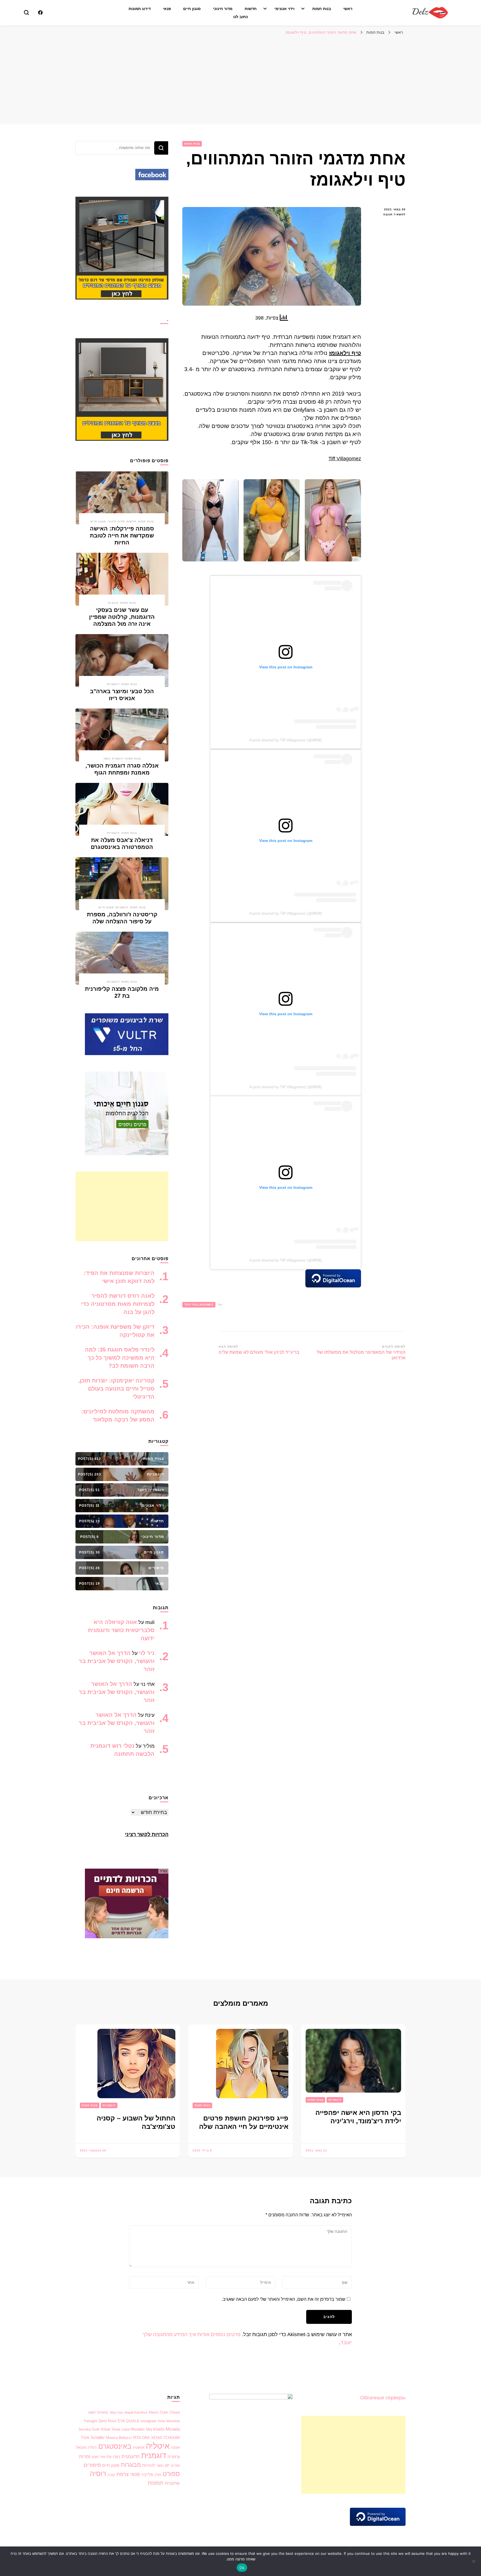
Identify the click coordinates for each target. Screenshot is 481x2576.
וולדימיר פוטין (101, 2457)
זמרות (85, 2457)
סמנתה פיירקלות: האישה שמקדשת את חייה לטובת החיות (122, 535)
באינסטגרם (115, 2446)
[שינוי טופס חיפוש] (26, 13)
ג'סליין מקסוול (86, 2447)
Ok (242, 2568)
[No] (474, 2561)
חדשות (251, 9)
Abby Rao (116, 2412)
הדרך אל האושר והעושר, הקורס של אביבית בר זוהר (117, 1661)
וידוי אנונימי (284, 9)
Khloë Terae (111, 2429)
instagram (149, 2421)
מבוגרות (131, 2465)
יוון (167, 2465)
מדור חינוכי (223, 9)
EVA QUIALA (128, 2421)
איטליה (158, 2446)
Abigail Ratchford (136, 2412)
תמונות (156, 2483)
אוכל (85, 2438)
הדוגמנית (131, 2457)
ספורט (171, 2474)
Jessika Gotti (89, 2429)
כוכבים (113, 603)
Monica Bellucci (119, 2438)
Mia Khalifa (155, 2429)
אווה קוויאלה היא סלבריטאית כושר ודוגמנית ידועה (121, 1630)
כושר (160, 2466)
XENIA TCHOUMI (165, 2438)
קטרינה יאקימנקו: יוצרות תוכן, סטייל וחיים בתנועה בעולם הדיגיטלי (116, 1389)
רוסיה (98, 2473)
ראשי (348, 9)
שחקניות (172, 2483)
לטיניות (149, 2465)
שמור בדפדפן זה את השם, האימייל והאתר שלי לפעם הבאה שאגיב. (284, 2299)
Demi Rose (107, 2421)
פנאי (167, 9)
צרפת (122, 2474)
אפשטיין (139, 2447)
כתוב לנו (241, 17)
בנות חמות (322, 9)
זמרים (175, 2466)
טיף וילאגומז (345, 353)
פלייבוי (147, 2475)
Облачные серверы (383, 2398)
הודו (116, 2457)
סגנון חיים (192, 9)
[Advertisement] (240, 80)
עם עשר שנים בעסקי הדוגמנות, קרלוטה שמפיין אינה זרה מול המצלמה (122, 617)
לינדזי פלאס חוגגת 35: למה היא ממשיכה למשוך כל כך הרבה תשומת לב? (120, 1358)
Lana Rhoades (133, 2429)
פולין (158, 2475)
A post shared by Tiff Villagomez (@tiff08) (286, 740)
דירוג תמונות (140, 9)
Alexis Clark (158, 2412)
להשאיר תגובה (387, 215)
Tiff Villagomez (345, 459)
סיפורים (92, 2465)
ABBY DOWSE (98, 2412)
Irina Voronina (169, 2421)
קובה (111, 2475)
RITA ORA (141, 2438)
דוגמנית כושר (113, 759)
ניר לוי (147, 1653)
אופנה (175, 2447)
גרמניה (174, 2457)
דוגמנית (154, 2456)
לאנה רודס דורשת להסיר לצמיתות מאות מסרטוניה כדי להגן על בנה (118, 1304)
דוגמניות (113, 684)
